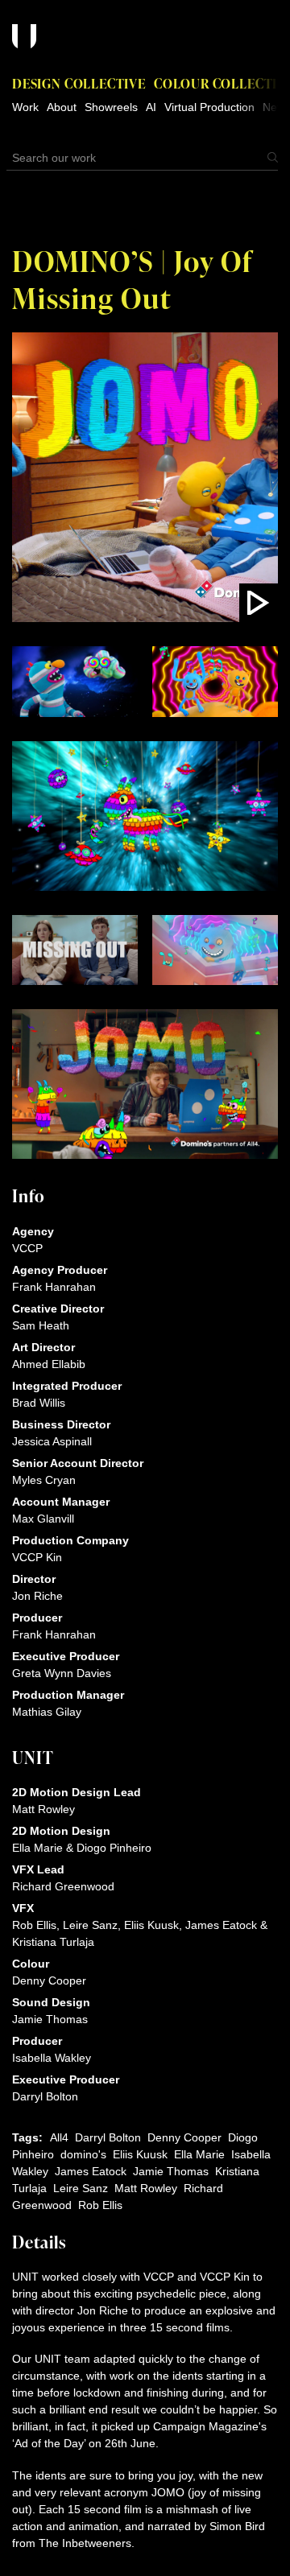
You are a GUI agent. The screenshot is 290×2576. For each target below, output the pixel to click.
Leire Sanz (81, 2188)
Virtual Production (209, 107)
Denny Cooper (184, 2137)
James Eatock (91, 2171)
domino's (83, 2154)
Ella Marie (199, 2154)
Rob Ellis (100, 2205)
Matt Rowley (146, 2188)
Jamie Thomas (171, 2171)
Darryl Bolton (108, 2137)
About (62, 107)
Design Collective (79, 83)
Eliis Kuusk (140, 2154)
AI (151, 107)
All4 (59, 2137)
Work (25, 107)
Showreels (111, 107)
